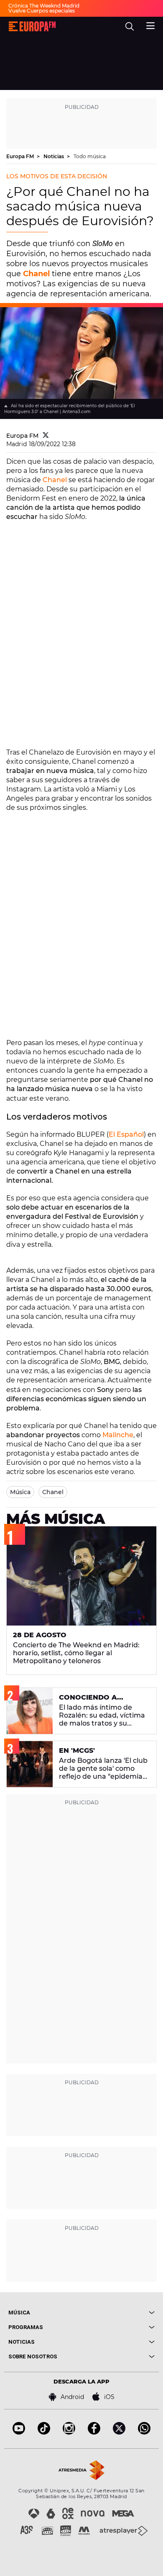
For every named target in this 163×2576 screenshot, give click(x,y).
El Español (126, 1134)
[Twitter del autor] (46, 436)
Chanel (55, 480)
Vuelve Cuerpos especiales (42, 11)
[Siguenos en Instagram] (69, 2432)
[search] (130, 26)
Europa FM (21, 156)
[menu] (150, 25)
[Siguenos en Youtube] (19, 2432)
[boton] (118, 2313)
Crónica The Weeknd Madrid (44, 6)
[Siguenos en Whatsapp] (144, 2432)
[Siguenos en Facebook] (94, 2432)
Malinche (118, 1435)
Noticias (54, 156)
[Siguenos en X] (119, 2432)
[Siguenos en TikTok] (44, 2432)
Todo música (90, 156)
